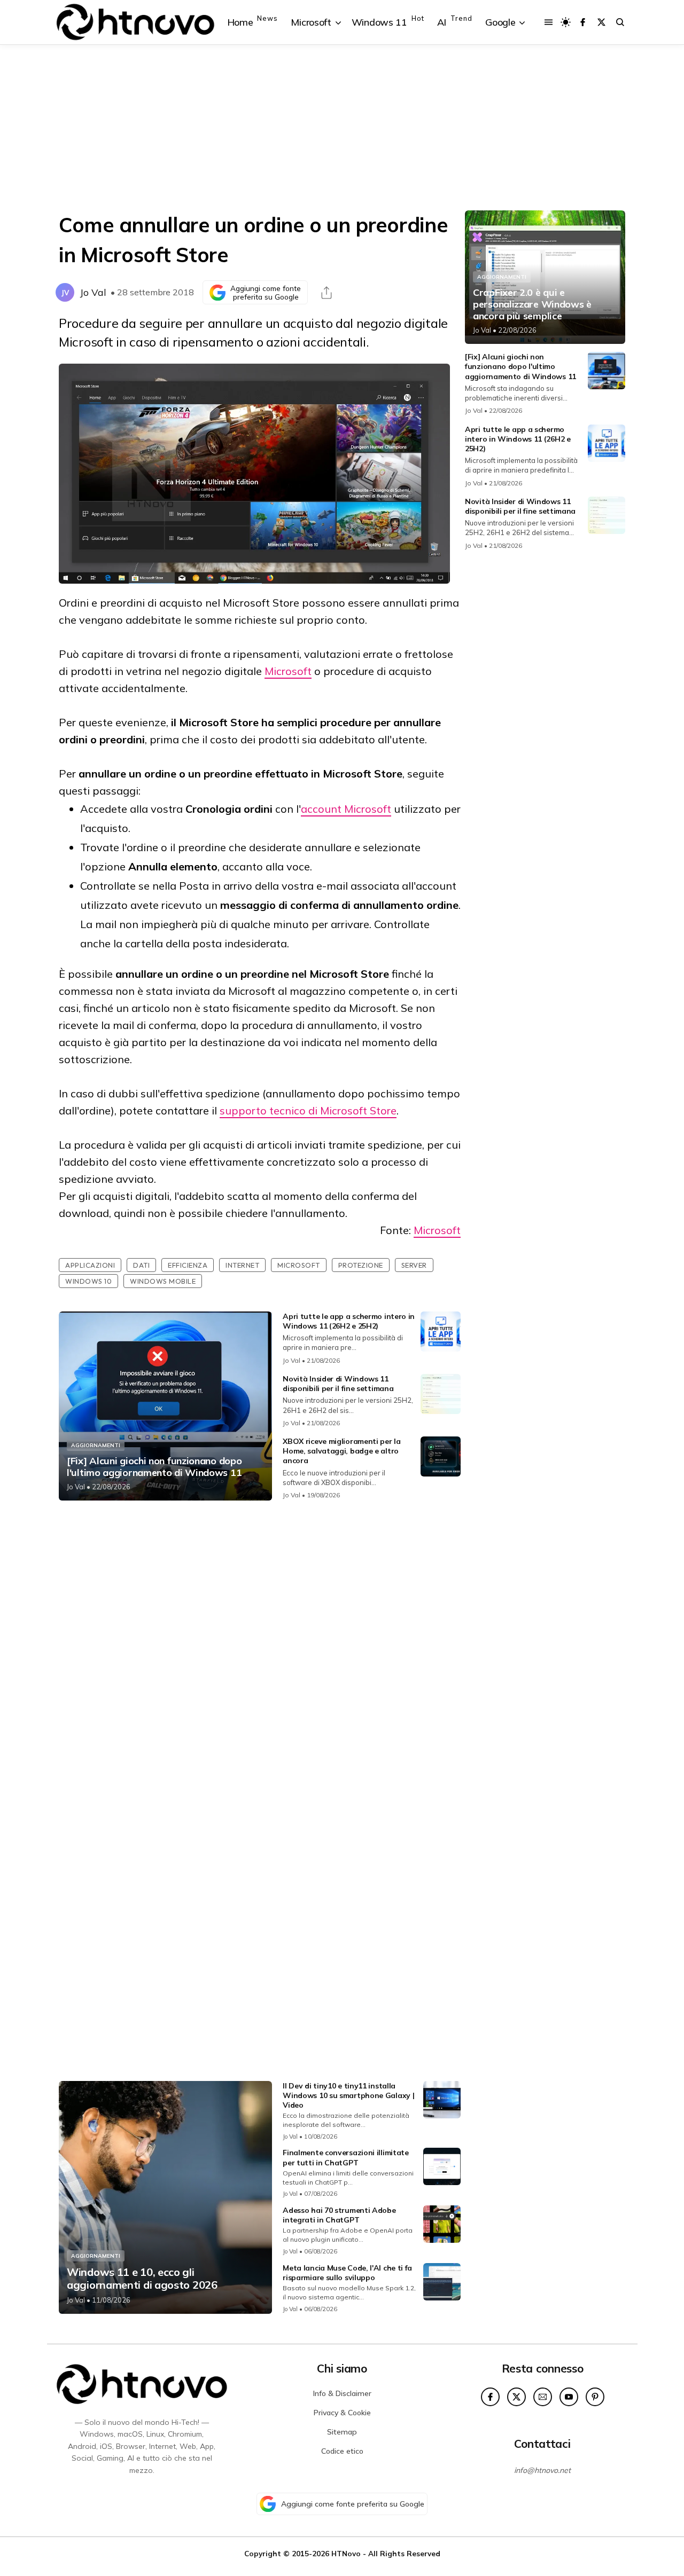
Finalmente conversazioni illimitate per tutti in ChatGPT (346, 2157)
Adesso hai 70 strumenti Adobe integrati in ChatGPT (339, 2215)
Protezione (361, 1265)
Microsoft (288, 671)
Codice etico (342, 2451)
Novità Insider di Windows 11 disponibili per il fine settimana (338, 1384)
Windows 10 (88, 1281)
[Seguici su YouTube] (569, 2397)
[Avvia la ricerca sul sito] (620, 22)
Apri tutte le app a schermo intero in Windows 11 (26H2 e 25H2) (349, 1321)
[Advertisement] (342, 128)
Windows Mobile (163, 1281)
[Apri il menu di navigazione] (549, 22)
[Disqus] (260, 1650)
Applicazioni (90, 1265)
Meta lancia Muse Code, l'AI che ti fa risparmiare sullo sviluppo (347, 2273)
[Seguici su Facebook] (583, 22)
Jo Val (93, 292)
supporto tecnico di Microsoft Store (308, 1110)
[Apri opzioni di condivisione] (327, 293)
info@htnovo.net (542, 2470)
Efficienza (188, 1265)
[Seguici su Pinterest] (595, 2397)
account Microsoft (346, 809)
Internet (242, 1265)
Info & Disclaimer (342, 2393)
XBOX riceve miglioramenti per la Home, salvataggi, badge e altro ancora (341, 1451)
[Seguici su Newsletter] (543, 2397)
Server (414, 1265)
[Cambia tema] (566, 22)
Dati (141, 1265)
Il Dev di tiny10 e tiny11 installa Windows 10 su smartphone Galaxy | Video (348, 2095)
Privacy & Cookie (342, 2413)
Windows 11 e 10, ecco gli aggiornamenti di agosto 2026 (142, 2279)
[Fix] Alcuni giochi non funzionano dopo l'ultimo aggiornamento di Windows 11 (154, 1467)
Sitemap (342, 2432)
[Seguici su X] (601, 22)
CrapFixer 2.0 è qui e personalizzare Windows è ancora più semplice (532, 304)
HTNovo (346, 2553)
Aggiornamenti (96, 1445)
